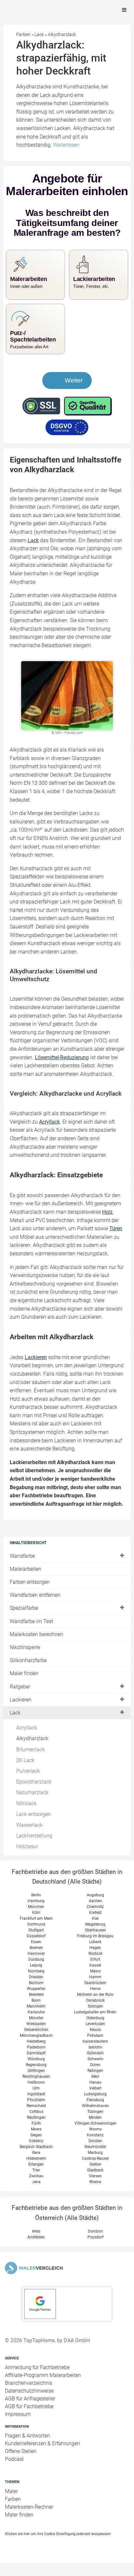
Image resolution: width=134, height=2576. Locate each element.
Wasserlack (29, 1838)
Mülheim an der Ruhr (95, 2008)
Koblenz (36, 2154)
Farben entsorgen (30, 1595)
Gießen (95, 2177)
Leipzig (36, 1978)
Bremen (36, 1961)
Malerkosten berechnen (36, 1647)
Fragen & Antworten (27, 2449)
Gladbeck (95, 2183)
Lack (15, 1726)
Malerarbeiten (26, 1582)
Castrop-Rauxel (95, 2171)
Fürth (36, 2136)
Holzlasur (27, 1859)
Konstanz (95, 2148)
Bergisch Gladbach (36, 2160)
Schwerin (95, 2072)
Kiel (95, 1931)
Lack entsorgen (34, 1827)
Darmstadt (36, 2066)
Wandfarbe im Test (31, 1634)
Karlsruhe (36, 2025)
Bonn (36, 2013)
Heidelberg (36, 2054)
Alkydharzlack (32, 1751)
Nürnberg (36, 1984)
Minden (95, 2130)
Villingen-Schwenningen (95, 2136)
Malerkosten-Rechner (29, 2520)
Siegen (36, 2148)
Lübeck (95, 1955)
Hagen (95, 1961)
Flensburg (95, 2113)
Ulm (36, 2101)
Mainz (95, 1984)
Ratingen (95, 2084)
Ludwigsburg (95, 2107)
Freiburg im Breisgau (95, 1949)
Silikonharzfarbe (28, 1673)
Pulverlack (28, 1784)
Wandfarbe (22, 1569)
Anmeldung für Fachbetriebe (37, 2380)
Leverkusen (95, 2037)
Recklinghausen (36, 2089)
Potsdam (95, 2049)
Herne (95, 2002)
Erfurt (95, 1972)
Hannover (36, 1967)
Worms (95, 2142)
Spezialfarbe (24, 1621)
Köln (36, 1926)
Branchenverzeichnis (29, 2396)
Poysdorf (95, 2250)
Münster (36, 2031)
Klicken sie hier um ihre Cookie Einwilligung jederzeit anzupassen (58, 2546)
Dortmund (36, 1937)
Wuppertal (36, 2002)
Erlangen (36, 2177)
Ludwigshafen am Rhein (95, 2025)
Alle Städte (85, 1895)
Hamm (95, 1990)
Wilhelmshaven (95, 2119)
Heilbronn (36, 2095)
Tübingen (95, 2125)
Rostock (95, 1967)
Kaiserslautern (95, 2054)
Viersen (95, 2189)
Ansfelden (36, 2250)
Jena (36, 2195)
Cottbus (36, 2125)
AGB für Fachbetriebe (29, 2419)
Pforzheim (36, 2113)
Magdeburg (95, 1937)
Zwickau (36, 2189)
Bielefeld (36, 2008)
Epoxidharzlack (34, 1795)
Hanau (95, 2095)
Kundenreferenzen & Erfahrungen (42, 2456)
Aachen (95, 1914)
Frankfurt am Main (36, 1931)
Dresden (36, 1990)
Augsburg (95, 1908)
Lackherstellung (34, 1849)
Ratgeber (20, 1699)
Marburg (95, 2166)
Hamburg (36, 1914)
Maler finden (24, 1686)
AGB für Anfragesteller (30, 2412)
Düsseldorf (36, 1949)
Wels (36, 2244)
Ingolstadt (36, 2107)
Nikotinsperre (25, 1660)
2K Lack (25, 1773)
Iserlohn (95, 2060)
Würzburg (36, 2072)
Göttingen (36, 2084)
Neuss (95, 2043)
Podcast (14, 2472)
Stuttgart (36, 1943)
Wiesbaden (36, 2037)
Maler (11, 2504)
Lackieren (21, 1712)
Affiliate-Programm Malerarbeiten (43, 2388)
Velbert (95, 2101)
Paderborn (36, 2060)
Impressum (18, 2427)
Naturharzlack (32, 1805)
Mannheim (36, 2019)
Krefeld (95, 1926)
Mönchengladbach (36, 2049)
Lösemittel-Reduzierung (62, 1070)
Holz (107, 1225)
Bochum (36, 1996)
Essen (36, 1955)
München (36, 1920)
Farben (13, 2512)
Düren (95, 2078)
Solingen (95, 2019)
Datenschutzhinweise (29, 2404)
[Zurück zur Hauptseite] (67, 2281)
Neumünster (95, 2160)
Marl (95, 2089)
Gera (36, 2166)
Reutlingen (36, 2130)
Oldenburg (95, 2031)
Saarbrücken (95, 1996)
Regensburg (36, 2078)
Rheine (95, 2195)
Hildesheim (36, 2171)
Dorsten (95, 2154)
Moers (36, 2142)
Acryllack (27, 1741)
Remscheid (36, 2119)
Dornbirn (95, 2244)
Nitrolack (27, 1816)
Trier (36, 2183)
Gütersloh (95, 2066)
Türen (116, 1241)
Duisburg (36, 1972)
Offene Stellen (21, 2464)
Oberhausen (95, 1943)
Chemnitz (95, 1920)
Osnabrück (95, 2013)
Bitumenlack (31, 1762)
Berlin (36, 1908)
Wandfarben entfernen (35, 1608)
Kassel (95, 1978)
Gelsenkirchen (36, 2043)
